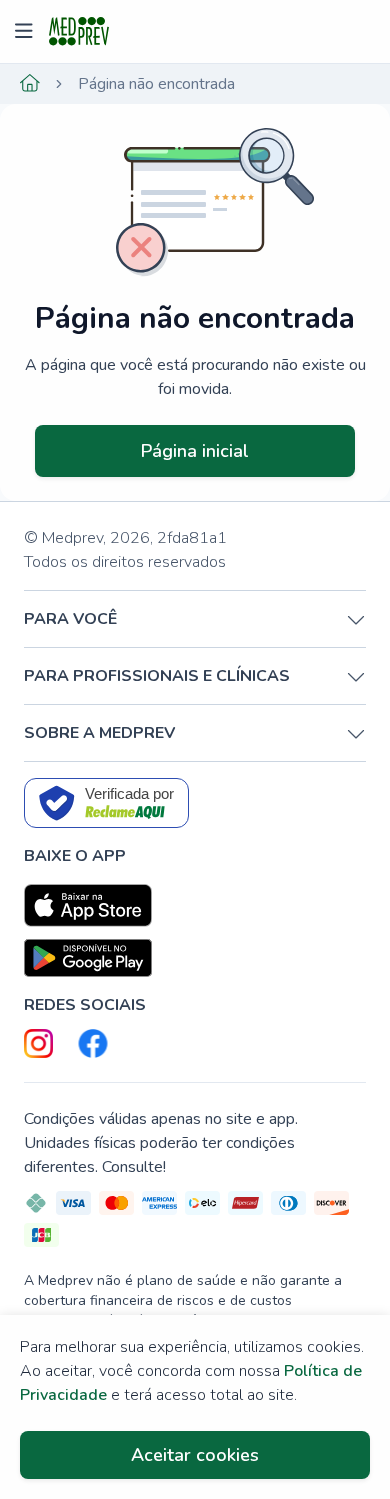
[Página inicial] (30, 84)
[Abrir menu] (26, 32)
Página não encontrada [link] (156, 84)
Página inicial (195, 451)
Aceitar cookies (195, 1455)
